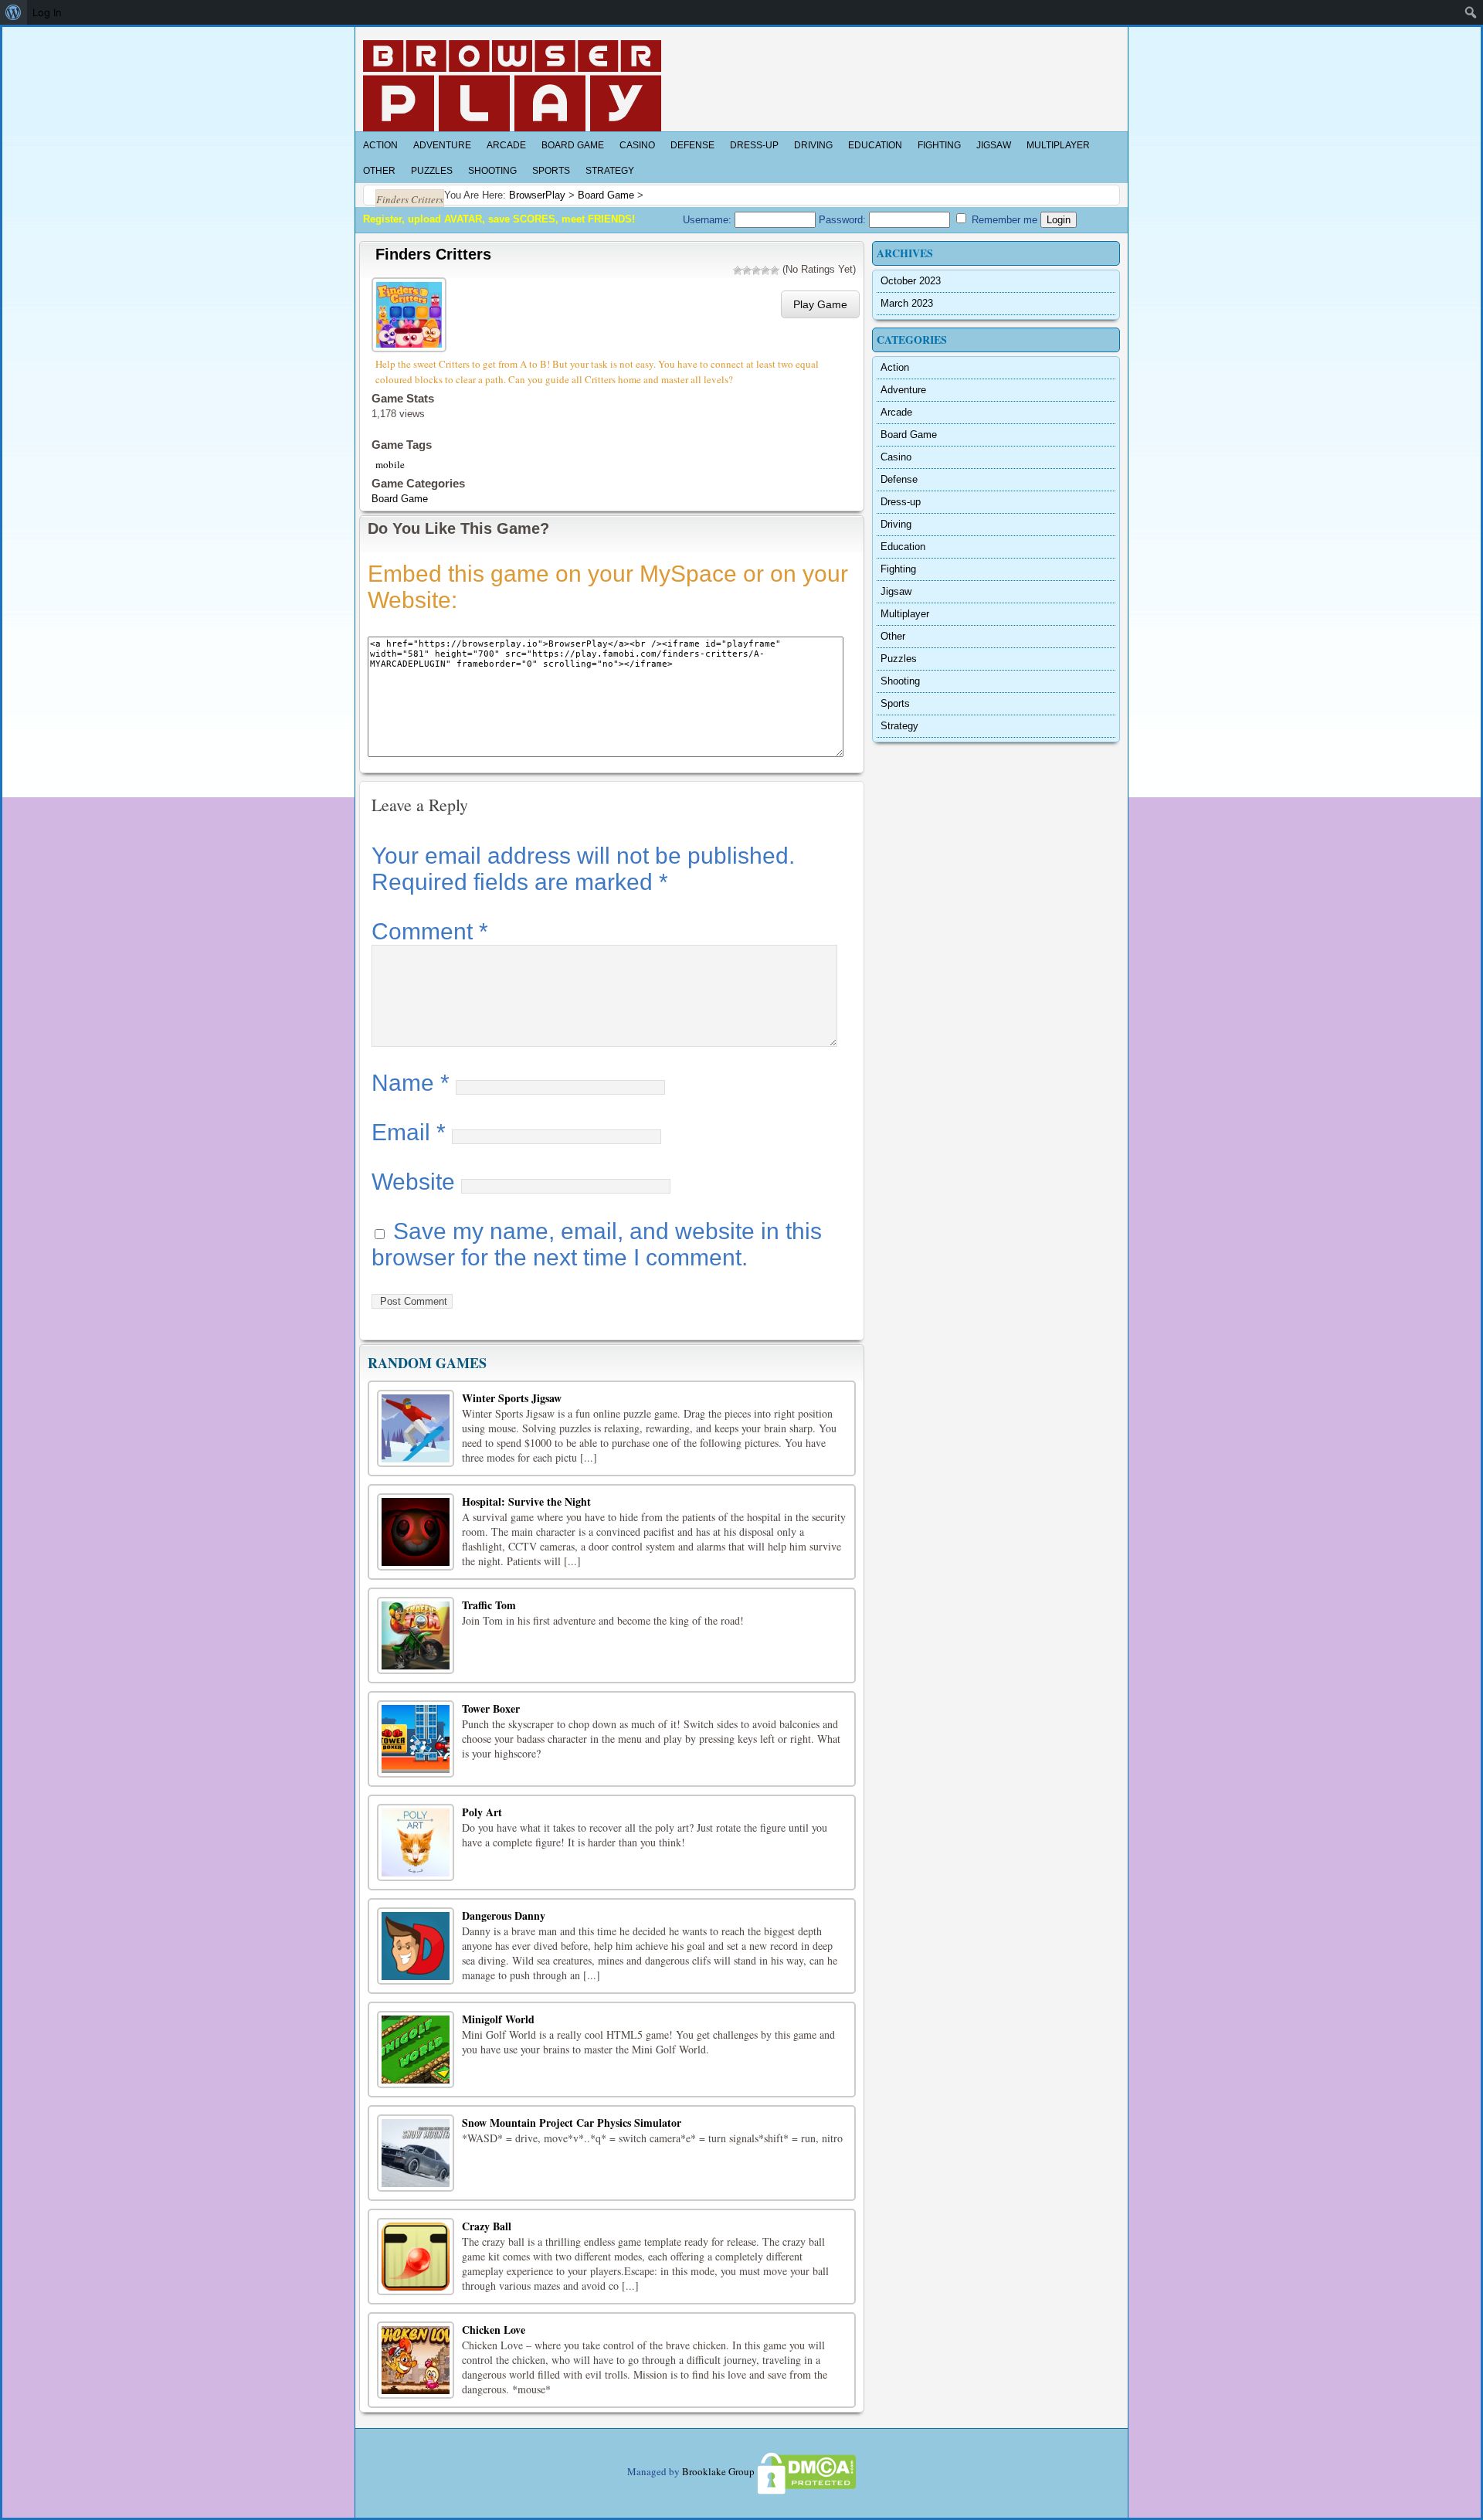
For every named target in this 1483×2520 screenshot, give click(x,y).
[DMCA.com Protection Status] (806, 2471)
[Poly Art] (416, 1842)
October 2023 (911, 281)
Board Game (573, 145)
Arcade (506, 145)
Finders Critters (433, 254)
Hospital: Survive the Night (526, 1501)
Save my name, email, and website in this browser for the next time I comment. (597, 1244)
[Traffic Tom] (416, 1635)
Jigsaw (994, 145)
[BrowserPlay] (512, 86)
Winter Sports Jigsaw (512, 1398)
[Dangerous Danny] (416, 1946)
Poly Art (482, 1812)
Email (409, 1132)
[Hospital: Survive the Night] (416, 1532)
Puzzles (432, 171)
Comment (430, 931)
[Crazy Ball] (416, 2257)
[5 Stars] (775, 270)
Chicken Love (494, 2330)
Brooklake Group (718, 2471)
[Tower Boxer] (416, 1739)
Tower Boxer (491, 1708)
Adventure (442, 145)
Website (413, 1182)
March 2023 (907, 303)
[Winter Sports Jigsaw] (416, 1428)
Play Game (820, 304)
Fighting (939, 145)
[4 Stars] (765, 270)
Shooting (492, 171)
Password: (844, 220)
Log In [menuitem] (47, 12)
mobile (390, 464)
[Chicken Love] (416, 2360)
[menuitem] (14, 12)
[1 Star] (738, 270)
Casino (637, 145)
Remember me (1003, 220)
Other (379, 171)
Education (875, 145)
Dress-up (754, 145)
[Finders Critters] (411, 312)
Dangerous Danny (504, 1915)
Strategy (610, 171)
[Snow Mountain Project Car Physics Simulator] (416, 2153)
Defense (692, 145)
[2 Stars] (747, 270)
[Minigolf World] (416, 2050)
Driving (813, 145)
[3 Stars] (756, 270)
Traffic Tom (489, 1605)
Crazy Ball (487, 2226)
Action (380, 145)
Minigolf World (498, 2019)
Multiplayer (1058, 145)
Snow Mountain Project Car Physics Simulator (572, 2123)
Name (411, 1083)
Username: (709, 220)
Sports (551, 171)
